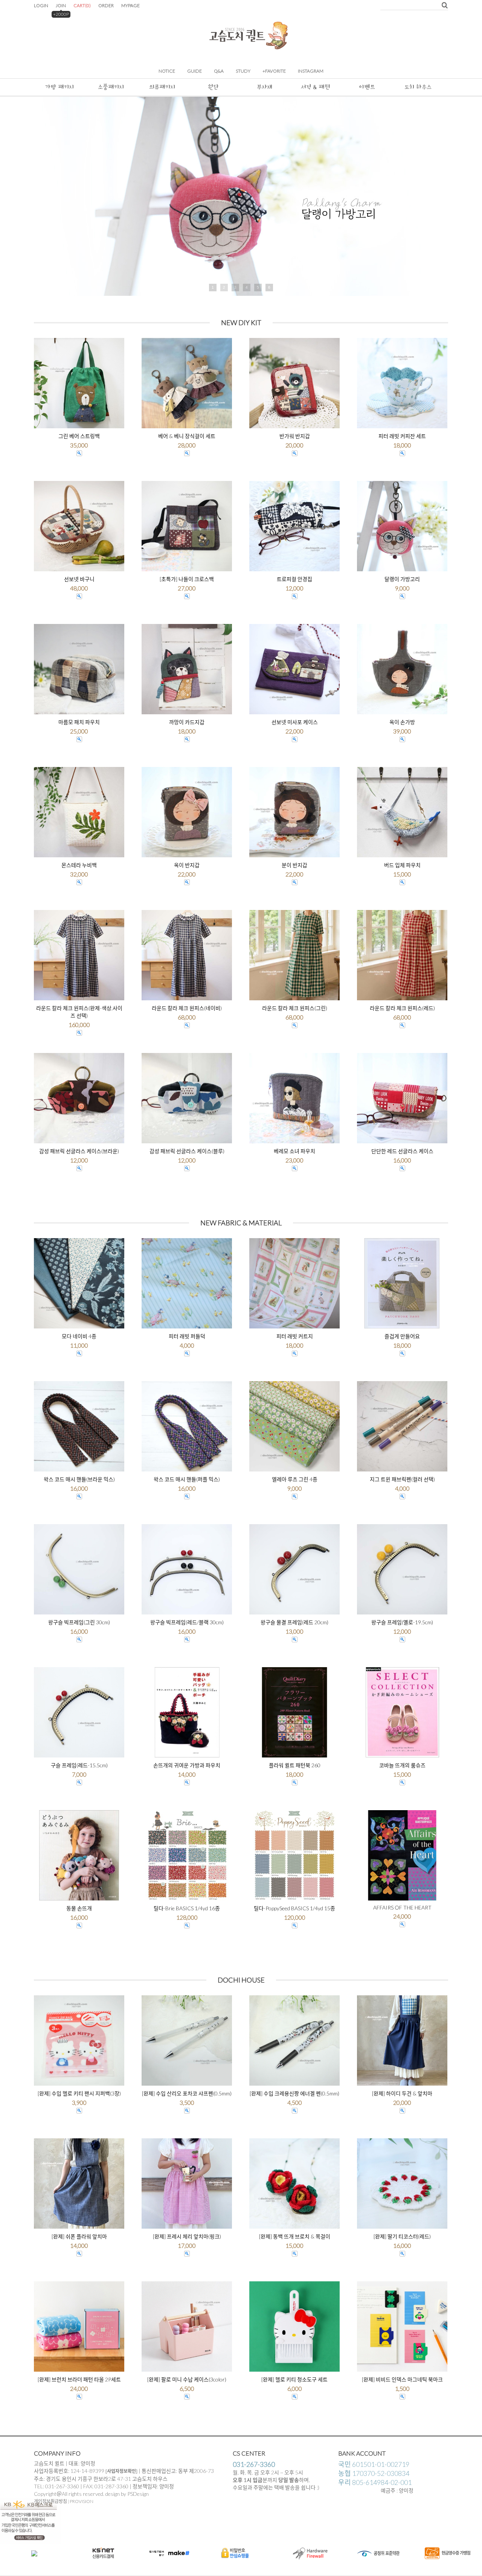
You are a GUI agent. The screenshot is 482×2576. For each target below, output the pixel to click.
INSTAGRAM (311, 71)
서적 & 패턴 (316, 87)
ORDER (106, 5)
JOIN (61, 5)
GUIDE (194, 71)
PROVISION (82, 2501)
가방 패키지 (59, 87)
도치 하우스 (418, 87)
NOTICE (167, 71)
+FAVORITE (274, 71)
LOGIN (41, 5)
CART (82, 5)
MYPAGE (130, 5)
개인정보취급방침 (50, 2501)
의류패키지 (162, 87)
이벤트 (367, 87)
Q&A (219, 71)
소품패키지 (111, 87)
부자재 (265, 87)
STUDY (243, 71)
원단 (213, 87)
